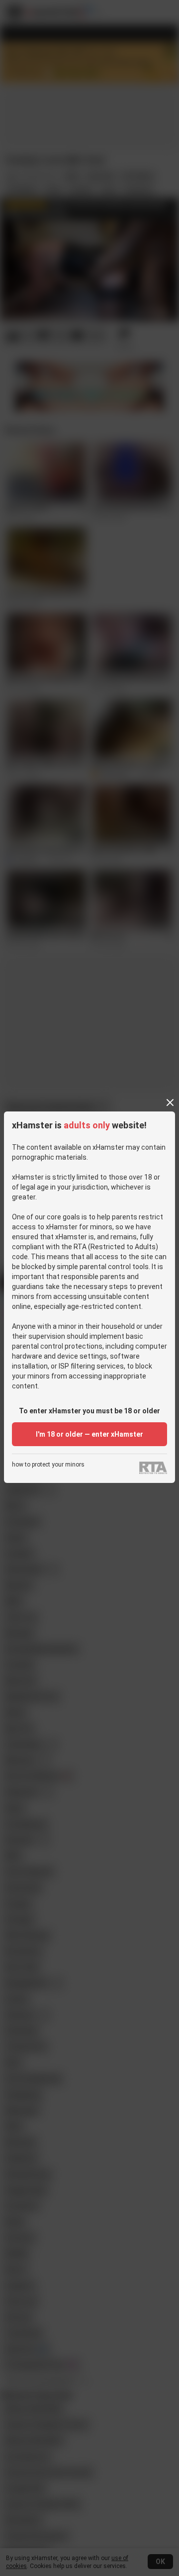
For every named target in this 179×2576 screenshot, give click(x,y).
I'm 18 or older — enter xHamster (89, 1434)
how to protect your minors (48, 1465)
